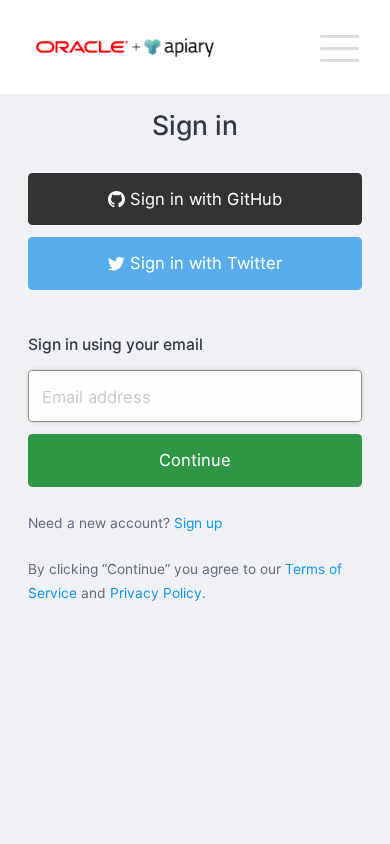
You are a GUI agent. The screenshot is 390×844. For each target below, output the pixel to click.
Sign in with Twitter (203, 263)
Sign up (198, 523)
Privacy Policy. (158, 593)
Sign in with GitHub (203, 199)
